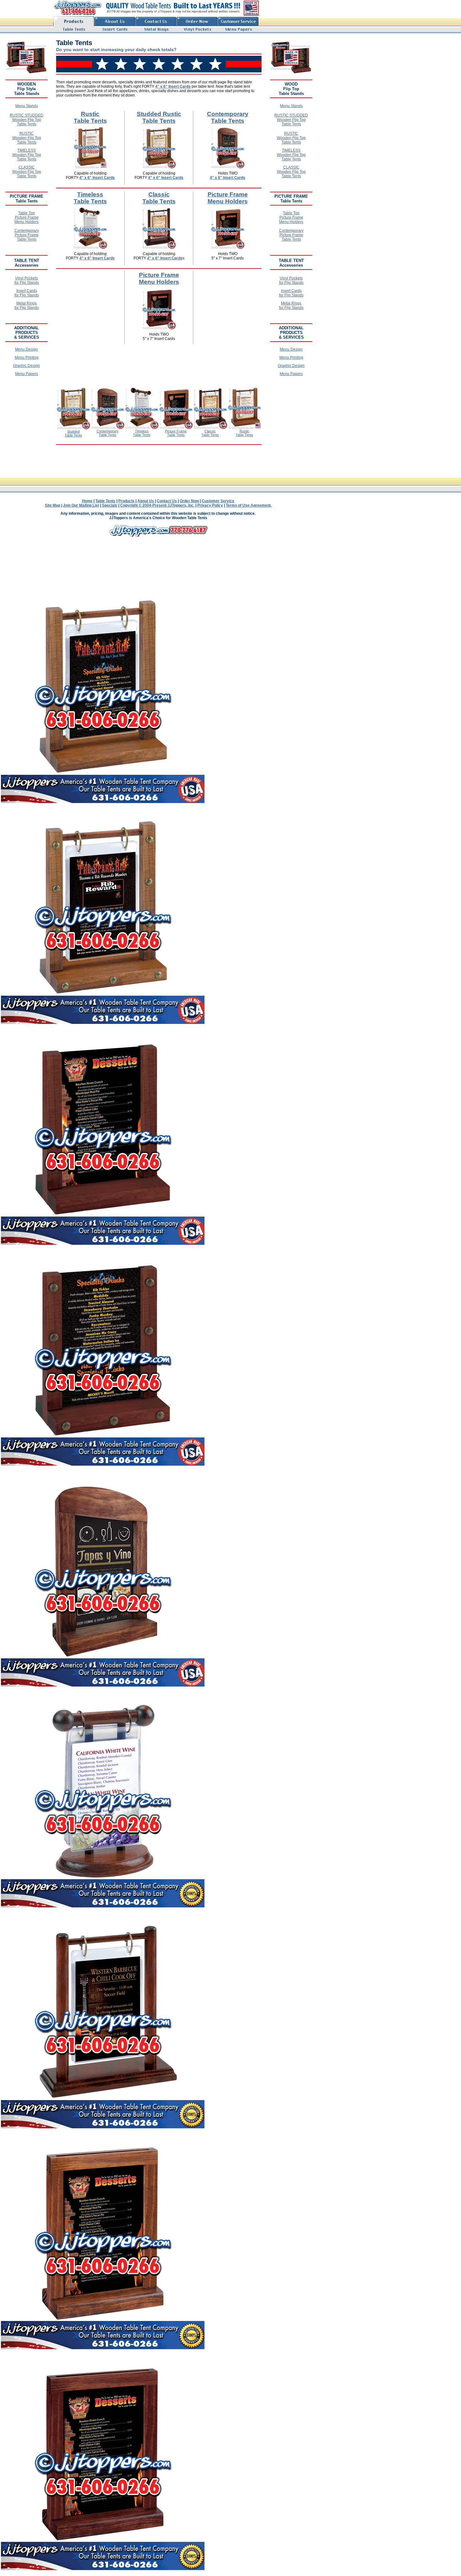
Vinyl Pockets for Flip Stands (27, 280)
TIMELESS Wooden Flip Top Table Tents (27, 155)
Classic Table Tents (159, 198)
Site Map (53, 505)
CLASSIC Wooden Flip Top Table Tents (27, 172)
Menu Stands (27, 106)
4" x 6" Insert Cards (173, 86)
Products (126, 501)
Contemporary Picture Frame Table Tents (27, 235)
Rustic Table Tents (90, 117)
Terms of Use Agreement (248, 505)
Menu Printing (27, 357)
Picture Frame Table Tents (176, 433)
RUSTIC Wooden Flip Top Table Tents (27, 138)
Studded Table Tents (73, 433)
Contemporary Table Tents (228, 117)
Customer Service (218, 501)
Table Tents (105, 501)
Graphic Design (26, 366)
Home (87, 501)
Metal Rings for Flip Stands (27, 305)
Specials (110, 505)
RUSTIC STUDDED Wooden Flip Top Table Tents (26, 120)
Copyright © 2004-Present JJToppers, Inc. (157, 505)
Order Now (189, 501)
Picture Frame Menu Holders (228, 198)
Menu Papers (26, 374)
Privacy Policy (210, 505)
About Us (146, 501)
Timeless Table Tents (90, 198)
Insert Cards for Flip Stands (27, 293)
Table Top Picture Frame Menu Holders (26, 217)
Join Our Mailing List (81, 505)
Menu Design (26, 349)
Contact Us (167, 501)
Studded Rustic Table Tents (159, 117)
